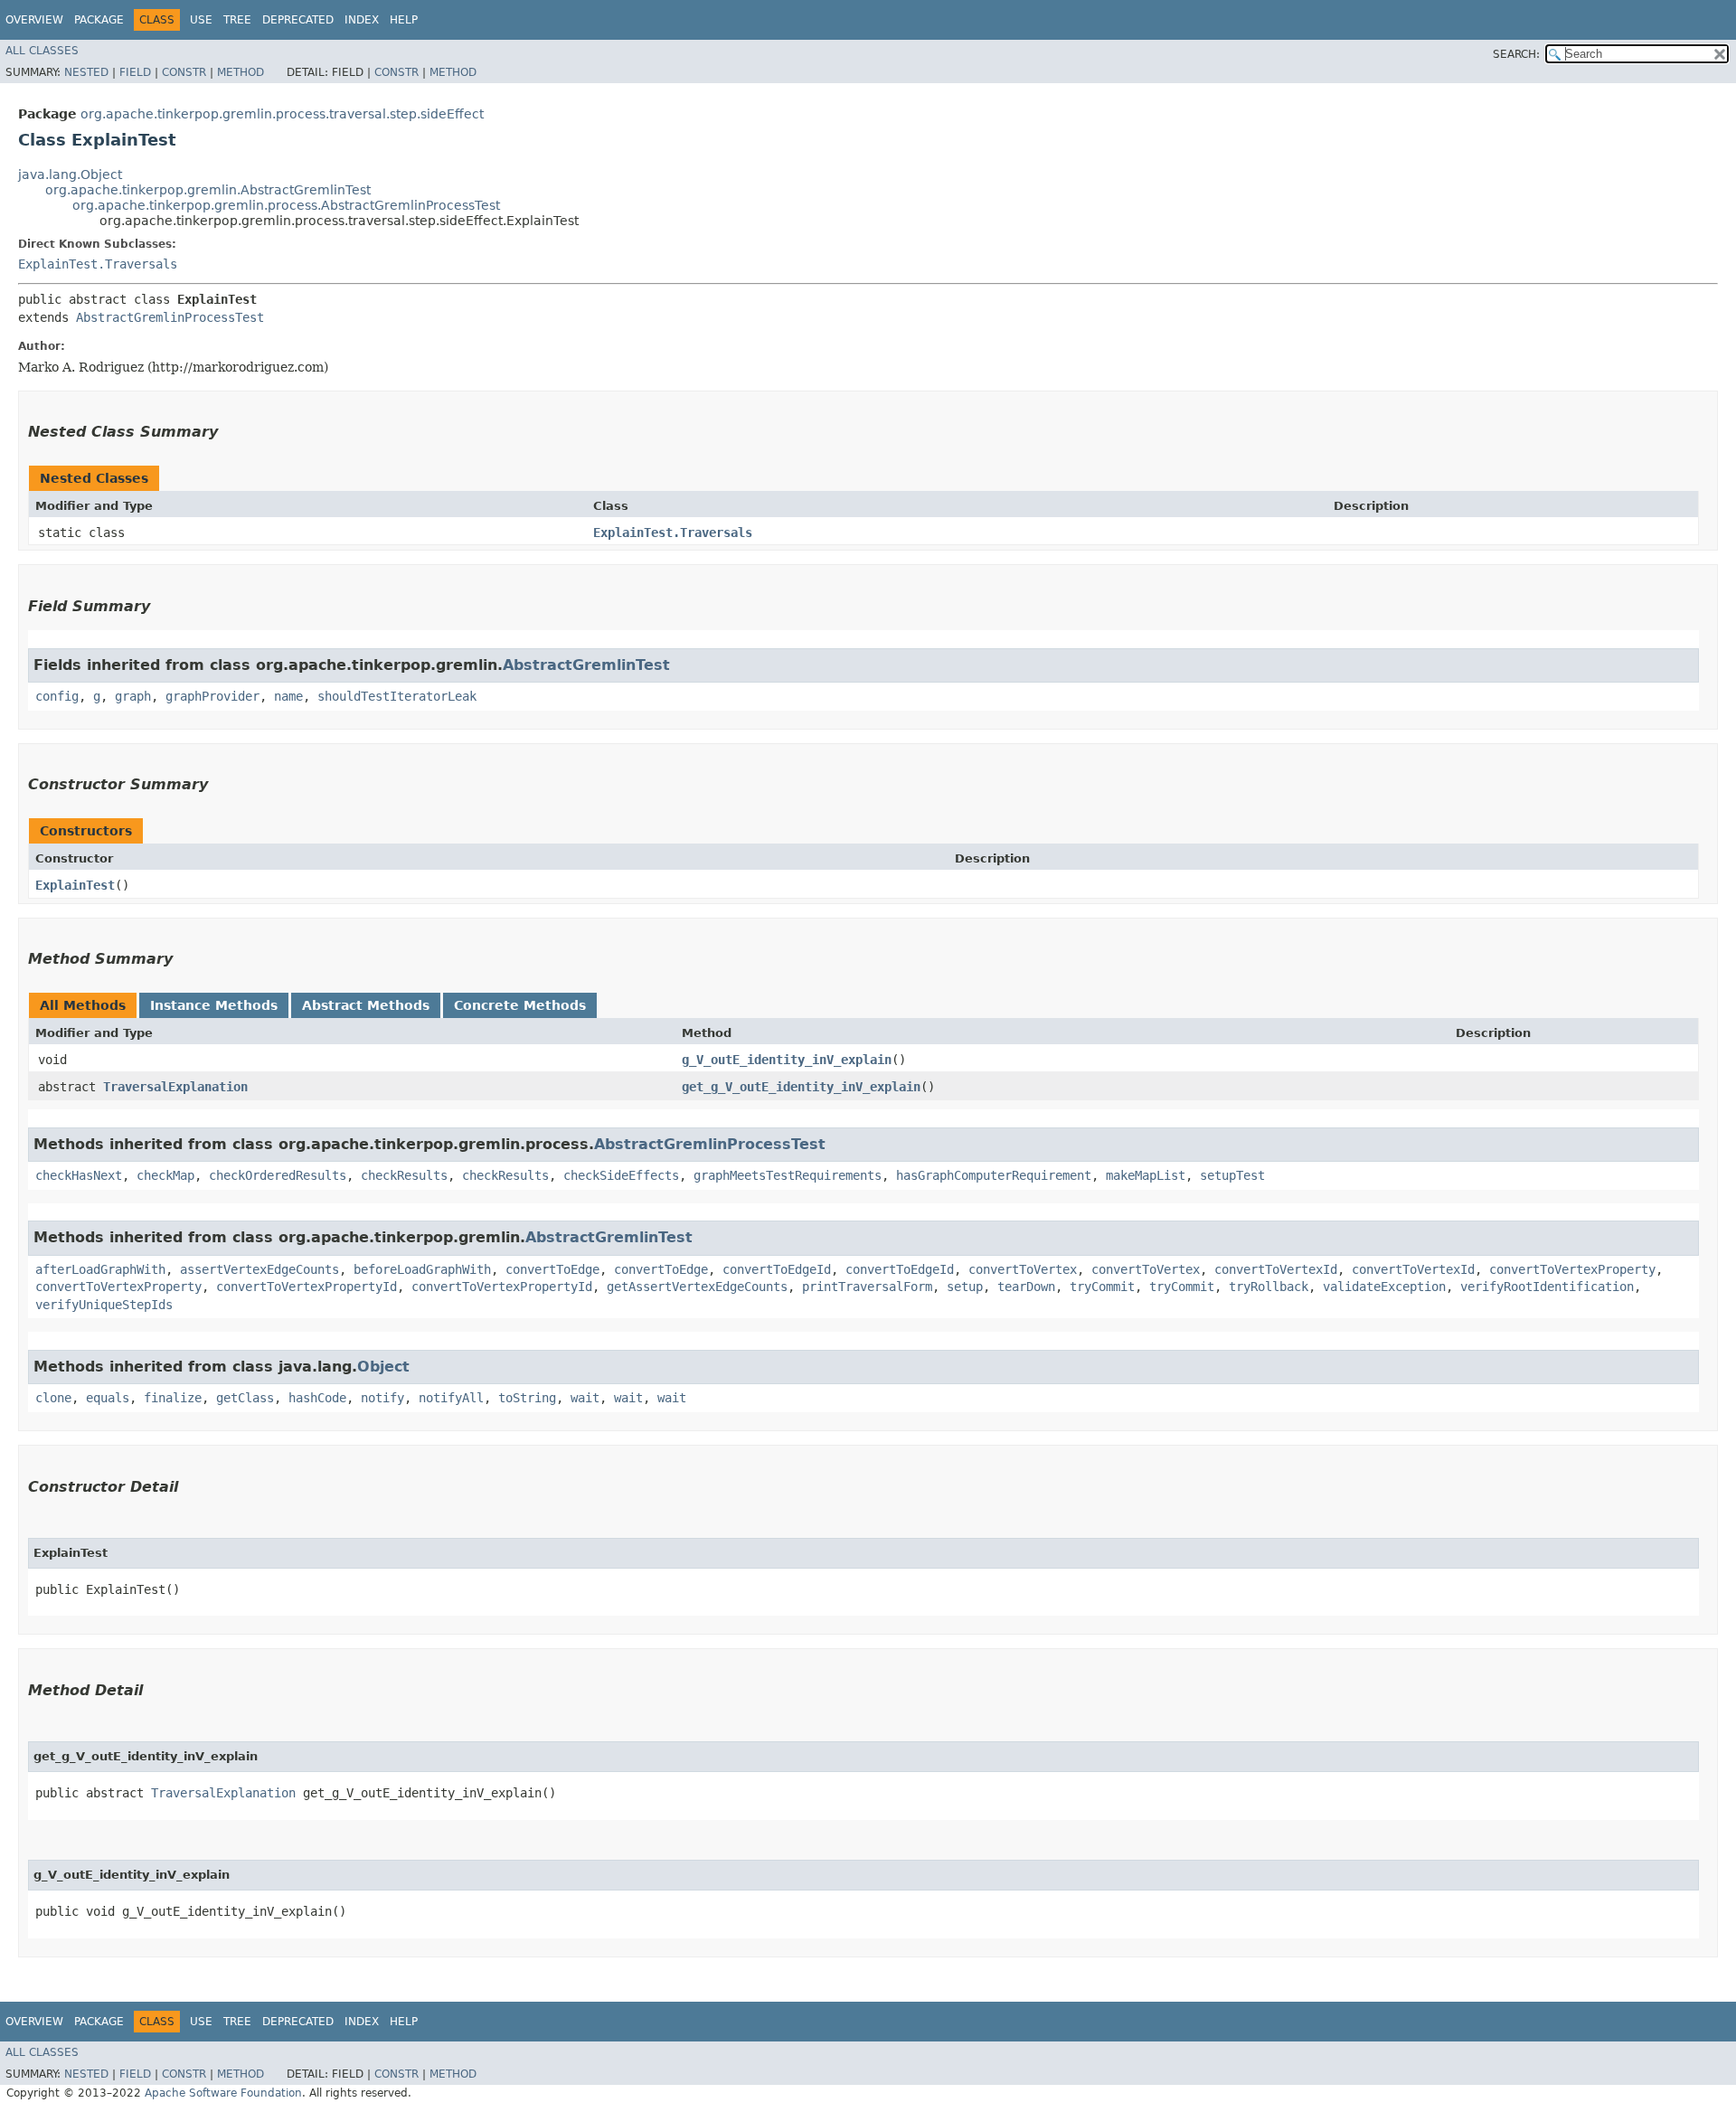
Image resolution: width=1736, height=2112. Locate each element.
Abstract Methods (366, 1005)
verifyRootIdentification (1547, 1287)
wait (585, 1398)
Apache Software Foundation (223, 2093)
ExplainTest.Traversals (98, 264)
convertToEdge (552, 1269)
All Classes (42, 51)
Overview (34, 20)
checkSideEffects (621, 1175)
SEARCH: (1516, 54)
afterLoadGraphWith (100, 1269)
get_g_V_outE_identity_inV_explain (801, 1087)
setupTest (1232, 1175)
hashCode (317, 1398)
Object (383, 1367)
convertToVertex (1023, 1269)
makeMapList (1146, 1175)
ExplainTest (75, 885)
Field (135, 72)
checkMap (165, 1175)
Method (241, 72)
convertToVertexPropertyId (307, 1287)
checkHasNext (79, 1175)
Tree (237, 20)
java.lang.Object (70, 174)
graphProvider (212, 696)
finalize (173, 1398)
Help (404, 20)
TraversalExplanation (175, 1087)
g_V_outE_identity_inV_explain (787, 1060)
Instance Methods (214, 1005)
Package (99, 20)
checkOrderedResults (278, 1175)
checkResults (404, 1175)
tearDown (1026, 1287)
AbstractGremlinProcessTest (170, 317)
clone (53, 1398)
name (288, 696)
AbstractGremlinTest (586, 665)
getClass (245, 1398)
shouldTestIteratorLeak (397, 696)
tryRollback (1269, 1287)
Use (201, 20)
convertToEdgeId (777, 1269)
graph (133, 696)
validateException (1384, 1287)
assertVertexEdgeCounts (259, 1269)
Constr (184, 72)
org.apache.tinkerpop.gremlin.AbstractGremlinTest (208, 190)
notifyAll (451, 1398)
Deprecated (298, 20)
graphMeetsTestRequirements (788, 1175)
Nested (86, 72)
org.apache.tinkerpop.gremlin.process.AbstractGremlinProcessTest (286, 205)
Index (362, 20)
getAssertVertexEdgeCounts (697, 1287)
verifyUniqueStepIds (104, 1305)
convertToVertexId (1276, 1269)
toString (527, 1398)
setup (965, 1287)
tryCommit (1102, 1287)
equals (108, 1398)
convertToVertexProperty (1572, 1269)
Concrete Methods (520, 1005)
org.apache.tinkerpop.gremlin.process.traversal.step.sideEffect (282, 114)
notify (382, 1398)
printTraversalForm (867, 1287)
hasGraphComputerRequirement (994, 1175)
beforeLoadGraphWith (422, 1269)
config (57, 696)
